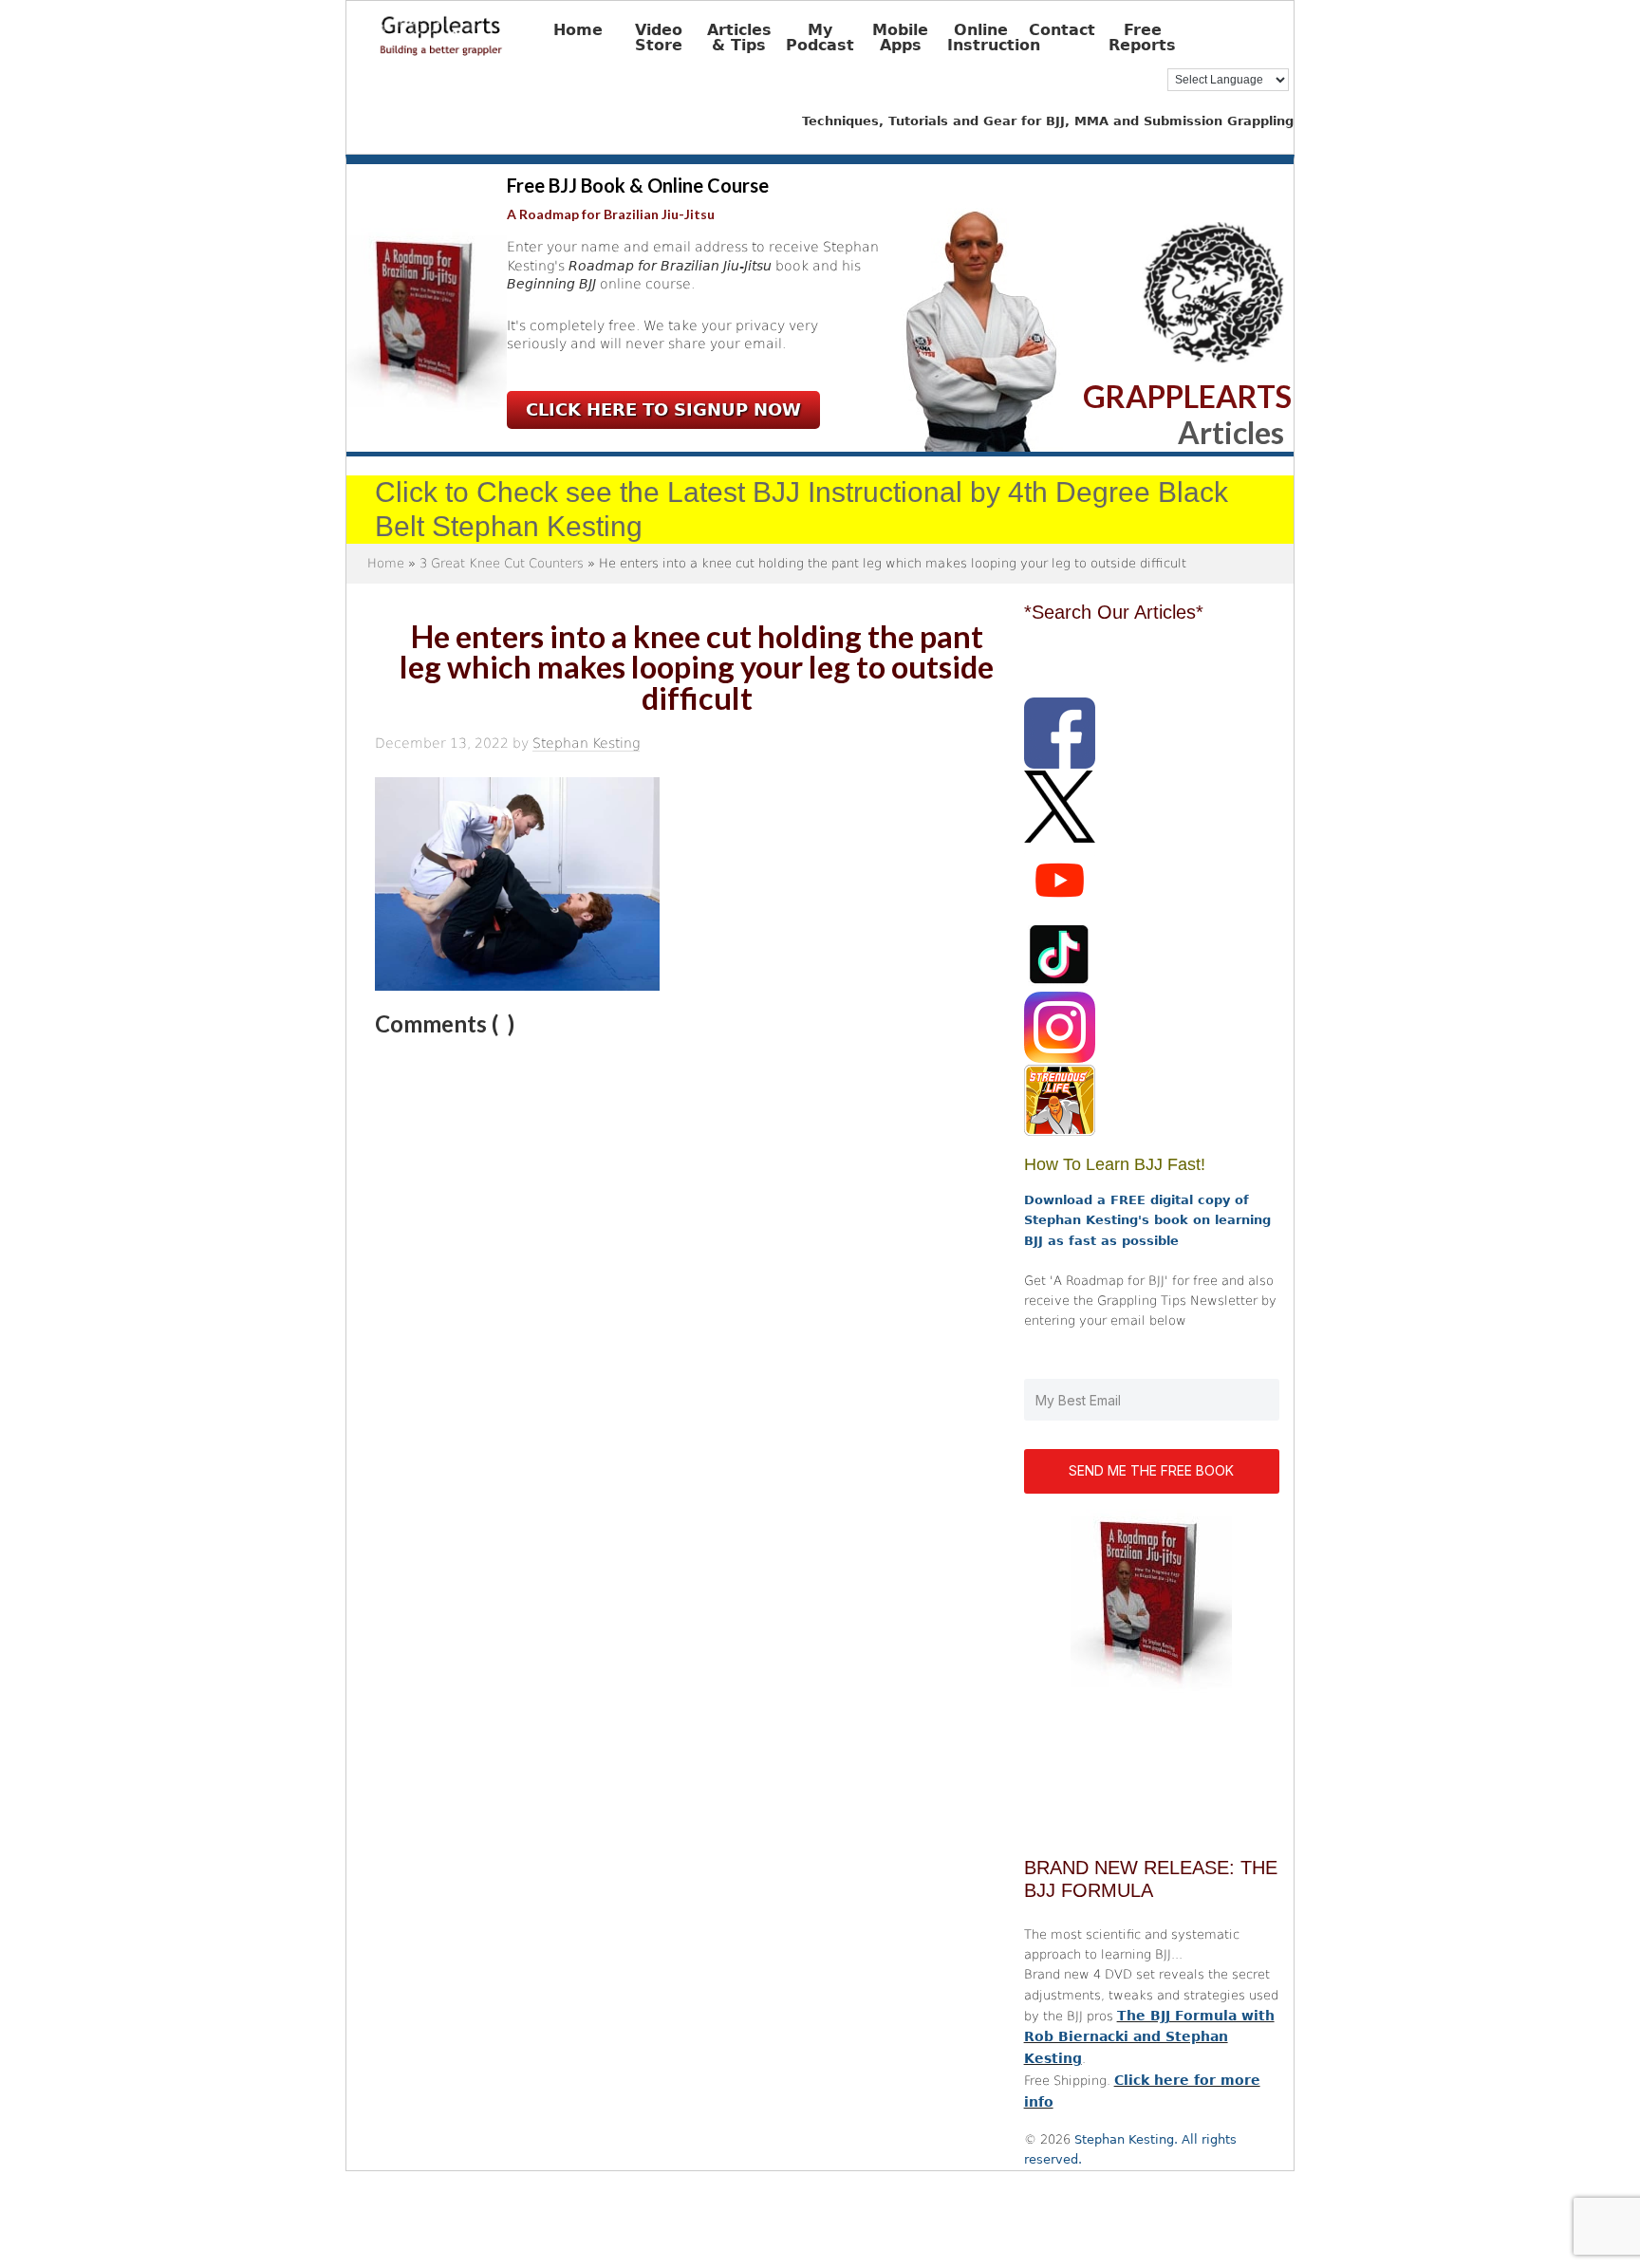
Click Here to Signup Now (663, 409)
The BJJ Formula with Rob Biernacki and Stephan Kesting (1149, 2037)
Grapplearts (470, 29)
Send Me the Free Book (1151, 1470)
